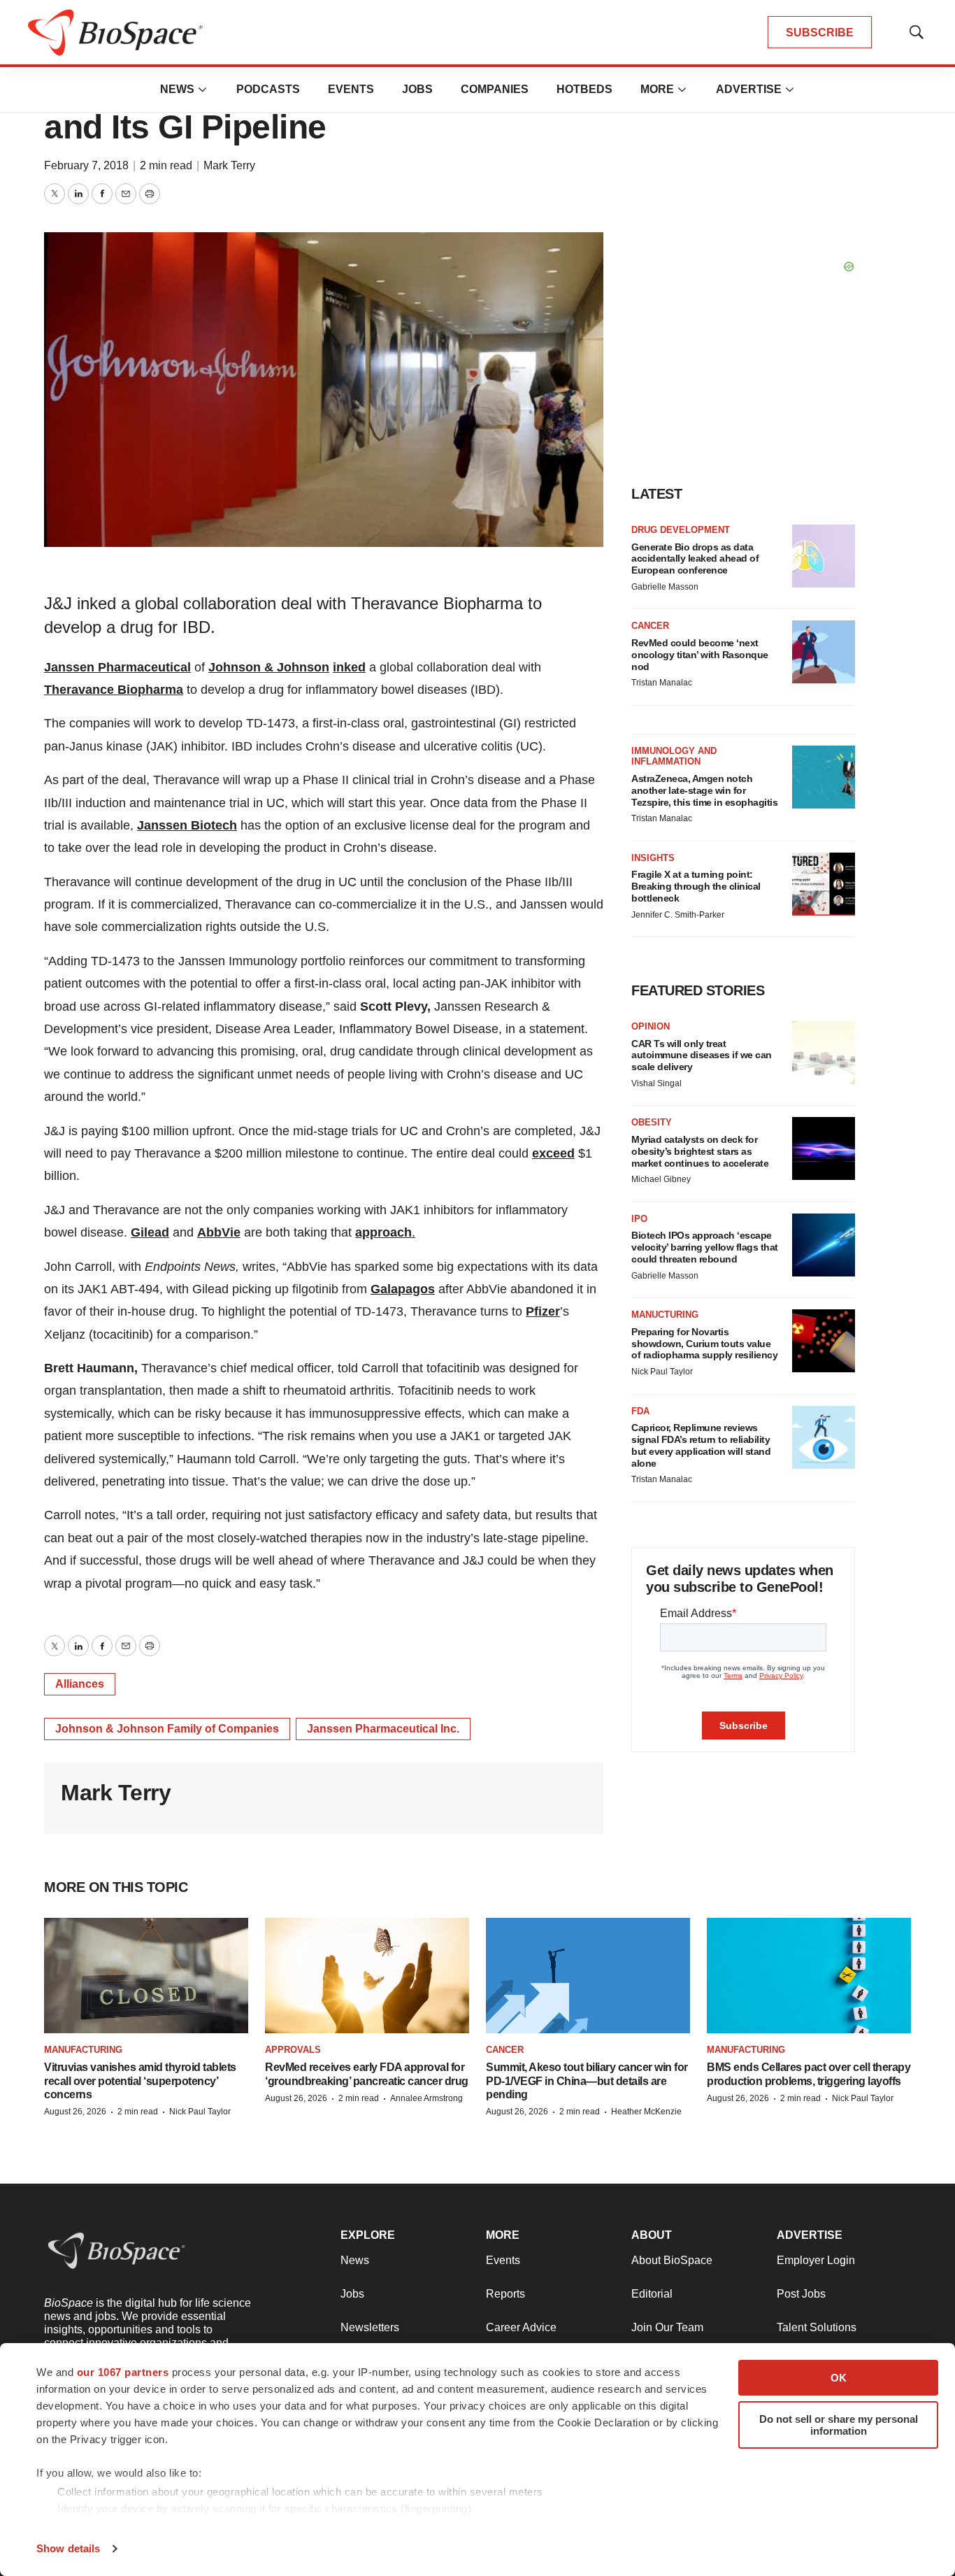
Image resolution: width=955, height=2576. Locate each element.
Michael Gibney (661, 1179)
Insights (653, 858)
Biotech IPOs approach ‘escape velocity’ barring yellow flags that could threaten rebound (705, 1247)
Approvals (293, 2050)
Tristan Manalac (662, 683)
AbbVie (219, 1232)
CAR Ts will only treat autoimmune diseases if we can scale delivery (702, 1055)
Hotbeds (584, 89)
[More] (203, 90)
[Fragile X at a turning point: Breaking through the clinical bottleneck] (824, 884)
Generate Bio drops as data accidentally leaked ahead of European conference (695, 559)
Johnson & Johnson (269, 667)
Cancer (650, 626)
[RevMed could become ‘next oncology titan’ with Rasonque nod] (824, 652)
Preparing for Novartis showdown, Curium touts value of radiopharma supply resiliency (704, 1344)
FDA (640, 1411)
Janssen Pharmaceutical (117, 667)
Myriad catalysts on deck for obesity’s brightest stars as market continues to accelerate (700, 1151)
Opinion (651, 1026)
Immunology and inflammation (674, 756)
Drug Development (681, 530)
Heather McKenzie (646, 2112)
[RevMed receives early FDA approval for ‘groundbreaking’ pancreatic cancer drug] (367, 1976)
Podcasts (268, 89)
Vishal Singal (656, 1083)
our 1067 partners (123, 2372)
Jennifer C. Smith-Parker (678, 915)
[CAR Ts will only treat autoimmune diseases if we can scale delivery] (824, 1053)
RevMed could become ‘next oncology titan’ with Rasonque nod (700, 655)
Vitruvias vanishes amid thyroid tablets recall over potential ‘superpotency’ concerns (140, 2080)
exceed (553, 1153)
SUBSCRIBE (820, 33)
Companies (495, 89)
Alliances (80, 1684)
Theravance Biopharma (114, 690)
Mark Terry (229, 165)
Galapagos (403, 1289)
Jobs (417, 89)
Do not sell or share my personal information (839, 2425)
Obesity (652, 1122)
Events (351, 89)
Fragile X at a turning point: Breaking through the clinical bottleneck (696, 886)
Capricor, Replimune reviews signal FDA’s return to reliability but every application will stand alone (701, 1445)
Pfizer (543, 1311)
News (177, 89)
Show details (68, 2548)
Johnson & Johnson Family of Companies (167, 1729)
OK (839, 2378)
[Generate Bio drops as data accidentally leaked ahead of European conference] (824, 556)
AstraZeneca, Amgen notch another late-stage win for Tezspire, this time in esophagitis (704, 790)
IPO (639, 1219)
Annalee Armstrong (426, 2098)
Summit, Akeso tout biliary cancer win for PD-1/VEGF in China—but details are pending (587, 2080)
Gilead (150, 1232)
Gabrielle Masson (665, 587)
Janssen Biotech (187, 825)
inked (349, 667)
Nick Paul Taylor (662, 1372)
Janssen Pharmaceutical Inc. (383, 1729)
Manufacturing (83, 2050)
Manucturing (665, 1315)
